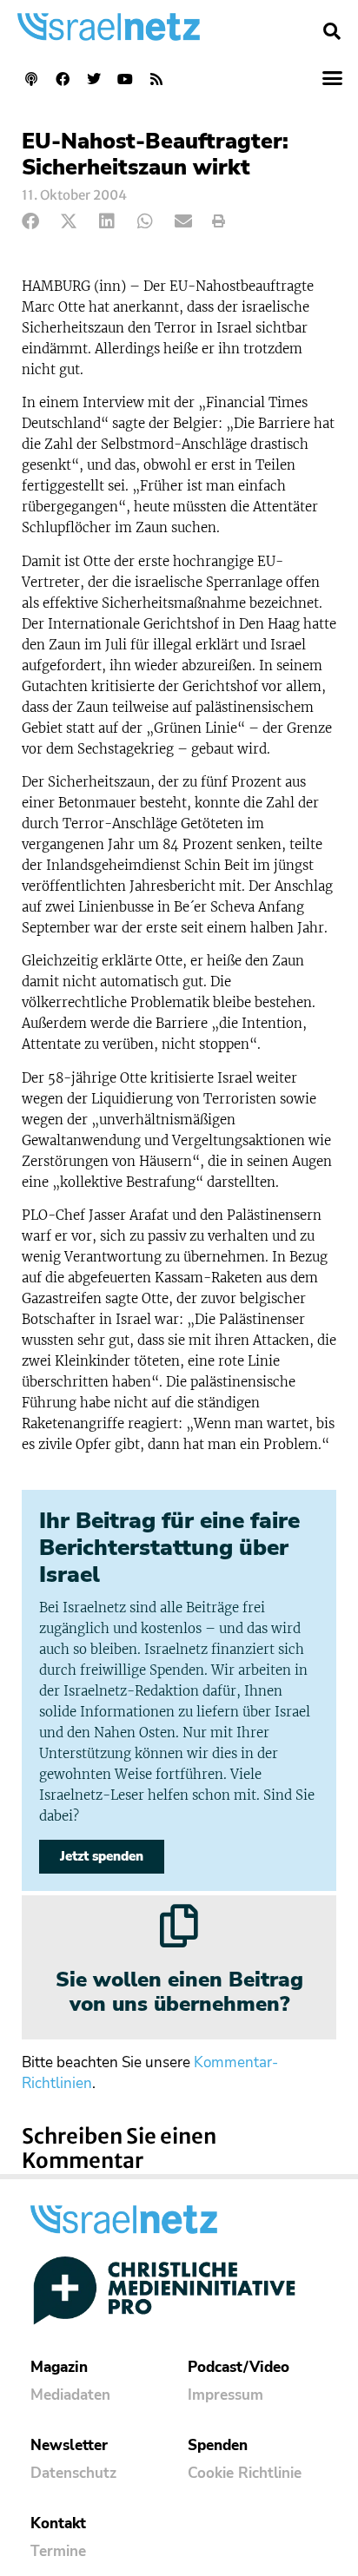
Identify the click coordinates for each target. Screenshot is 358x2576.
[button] (332, 31)
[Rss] (156, 79)
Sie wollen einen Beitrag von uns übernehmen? (179, 1992)
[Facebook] (63, 79)
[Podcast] (31, 79)
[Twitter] (94, 79)
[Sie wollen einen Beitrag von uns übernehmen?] (179, 1926)
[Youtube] (125, 79)
